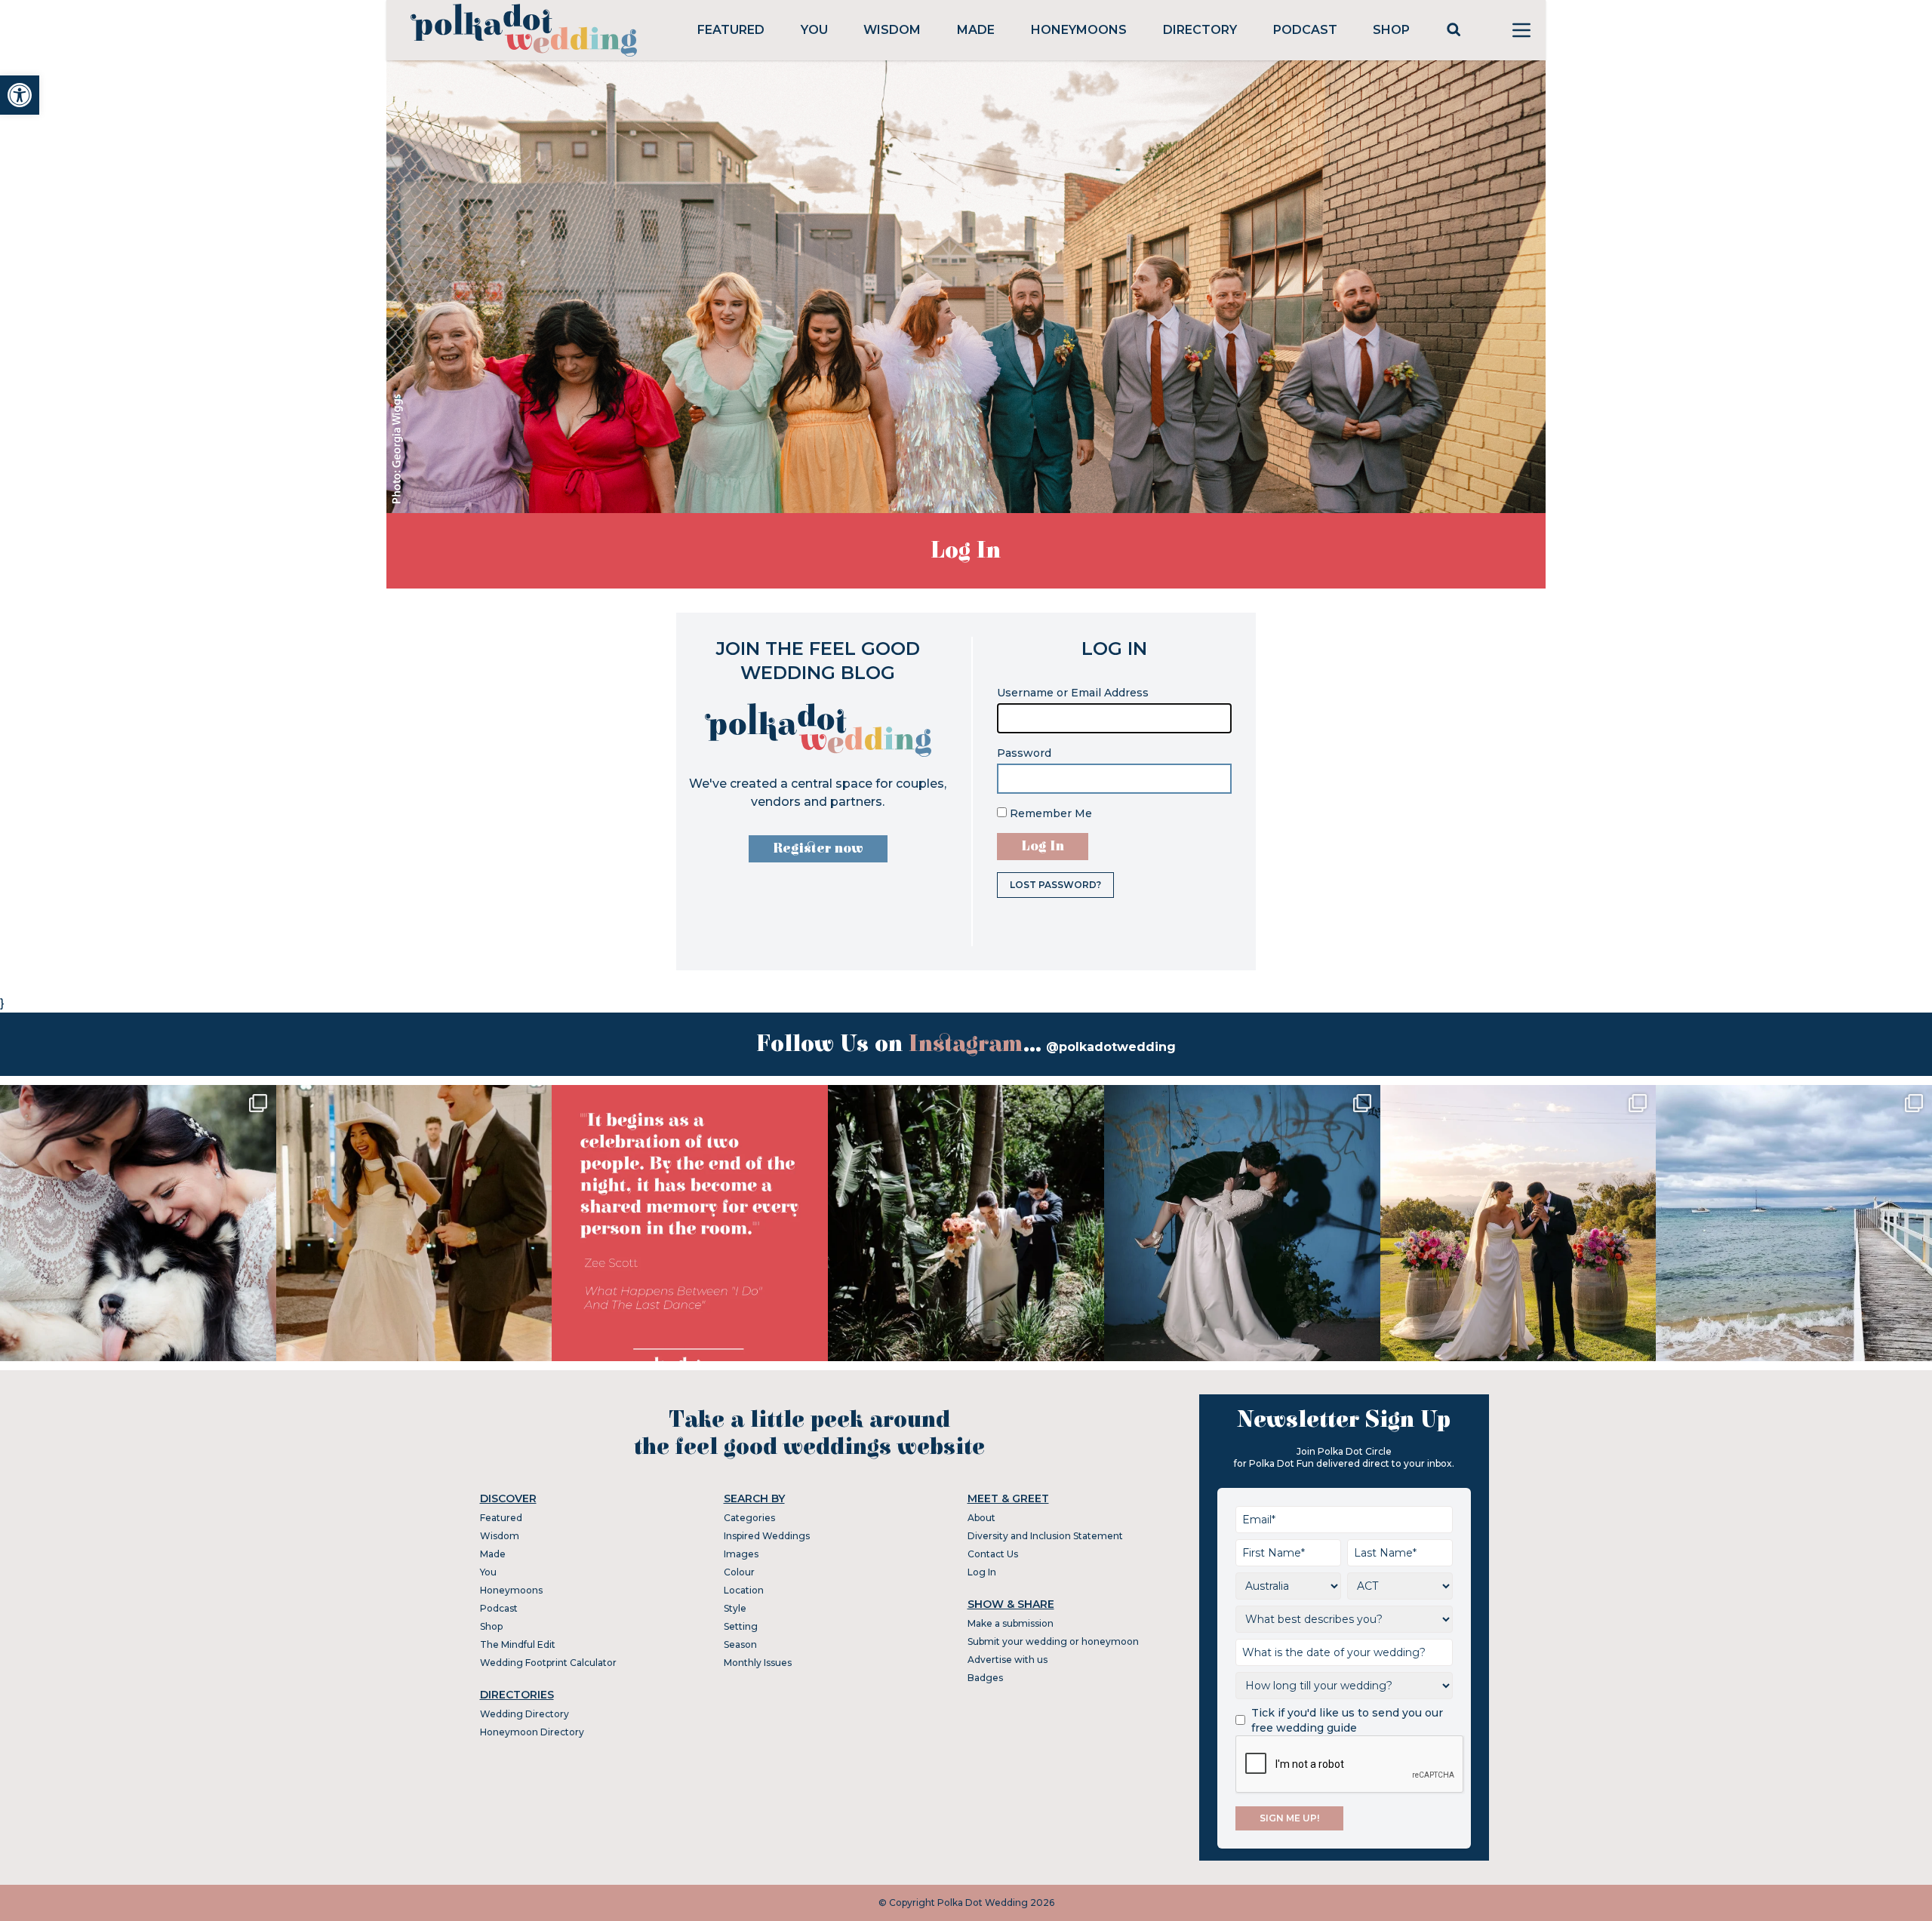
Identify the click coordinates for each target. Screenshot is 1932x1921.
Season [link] (740, 1644)
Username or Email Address (1073, 693)
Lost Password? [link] (1055, 885)
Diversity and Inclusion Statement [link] (1045, 1536)
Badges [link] (985, 1678)
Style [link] (735, 1608)
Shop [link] (1391, 30)
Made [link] (976, 30)
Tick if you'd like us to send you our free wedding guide (1347, 1720)
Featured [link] (731, 30)
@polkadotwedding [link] (1111, 1047)
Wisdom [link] (892, 30)
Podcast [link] (1305, 30)
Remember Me (1049, 813)
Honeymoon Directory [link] (532, 1732)
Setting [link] (741, 1626)
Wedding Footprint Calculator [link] (548, 1663)
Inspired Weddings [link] (767, 1536)
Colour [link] (739, 1572)
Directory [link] (1200, 30)
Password (1024, 753)
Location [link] (744, 1590)
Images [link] (741, 1554)
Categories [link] (749, 1518)
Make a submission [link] (1011, 1623)
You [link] (814, 30)
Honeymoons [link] (1079, 30)
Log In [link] (982, 1572)
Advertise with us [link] (1008, 1660)
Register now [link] (818, 848)
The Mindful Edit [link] (518, 1644)
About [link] (981, 1518)
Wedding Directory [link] (525, 1714)
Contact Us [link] (993, 1554)
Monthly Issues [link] (758, 1663)
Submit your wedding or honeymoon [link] (1053, 1641)
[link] (20, 95)
